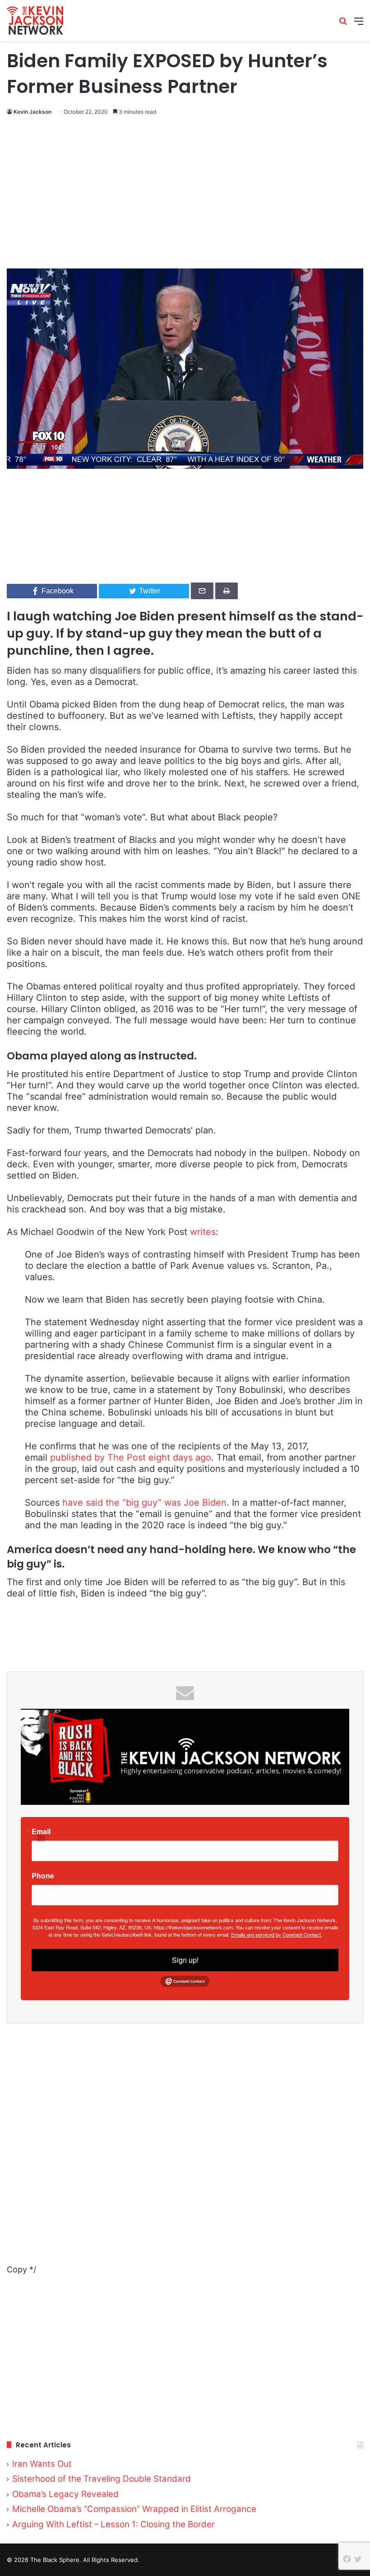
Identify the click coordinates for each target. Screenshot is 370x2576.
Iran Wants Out (42, 2464)
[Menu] (359, 24)
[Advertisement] (185, 194)
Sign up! (185, 1960)
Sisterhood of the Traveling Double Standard (102, 2479)
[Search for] (343, 24)
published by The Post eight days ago (131, 1457)
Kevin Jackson (32, 112)
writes (203, 1232)
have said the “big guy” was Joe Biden (144, 1503)
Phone (43, 1876)
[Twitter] (358, 2559)
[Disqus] (185, 2150)
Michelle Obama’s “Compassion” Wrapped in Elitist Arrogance (134, 2509)
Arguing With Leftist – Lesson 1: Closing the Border (113, 2524)
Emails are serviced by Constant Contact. (277, 1934)
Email (41, 1831)
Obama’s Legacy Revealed (65, 2494)
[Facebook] (347, 2559)
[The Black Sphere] (35, 21)
